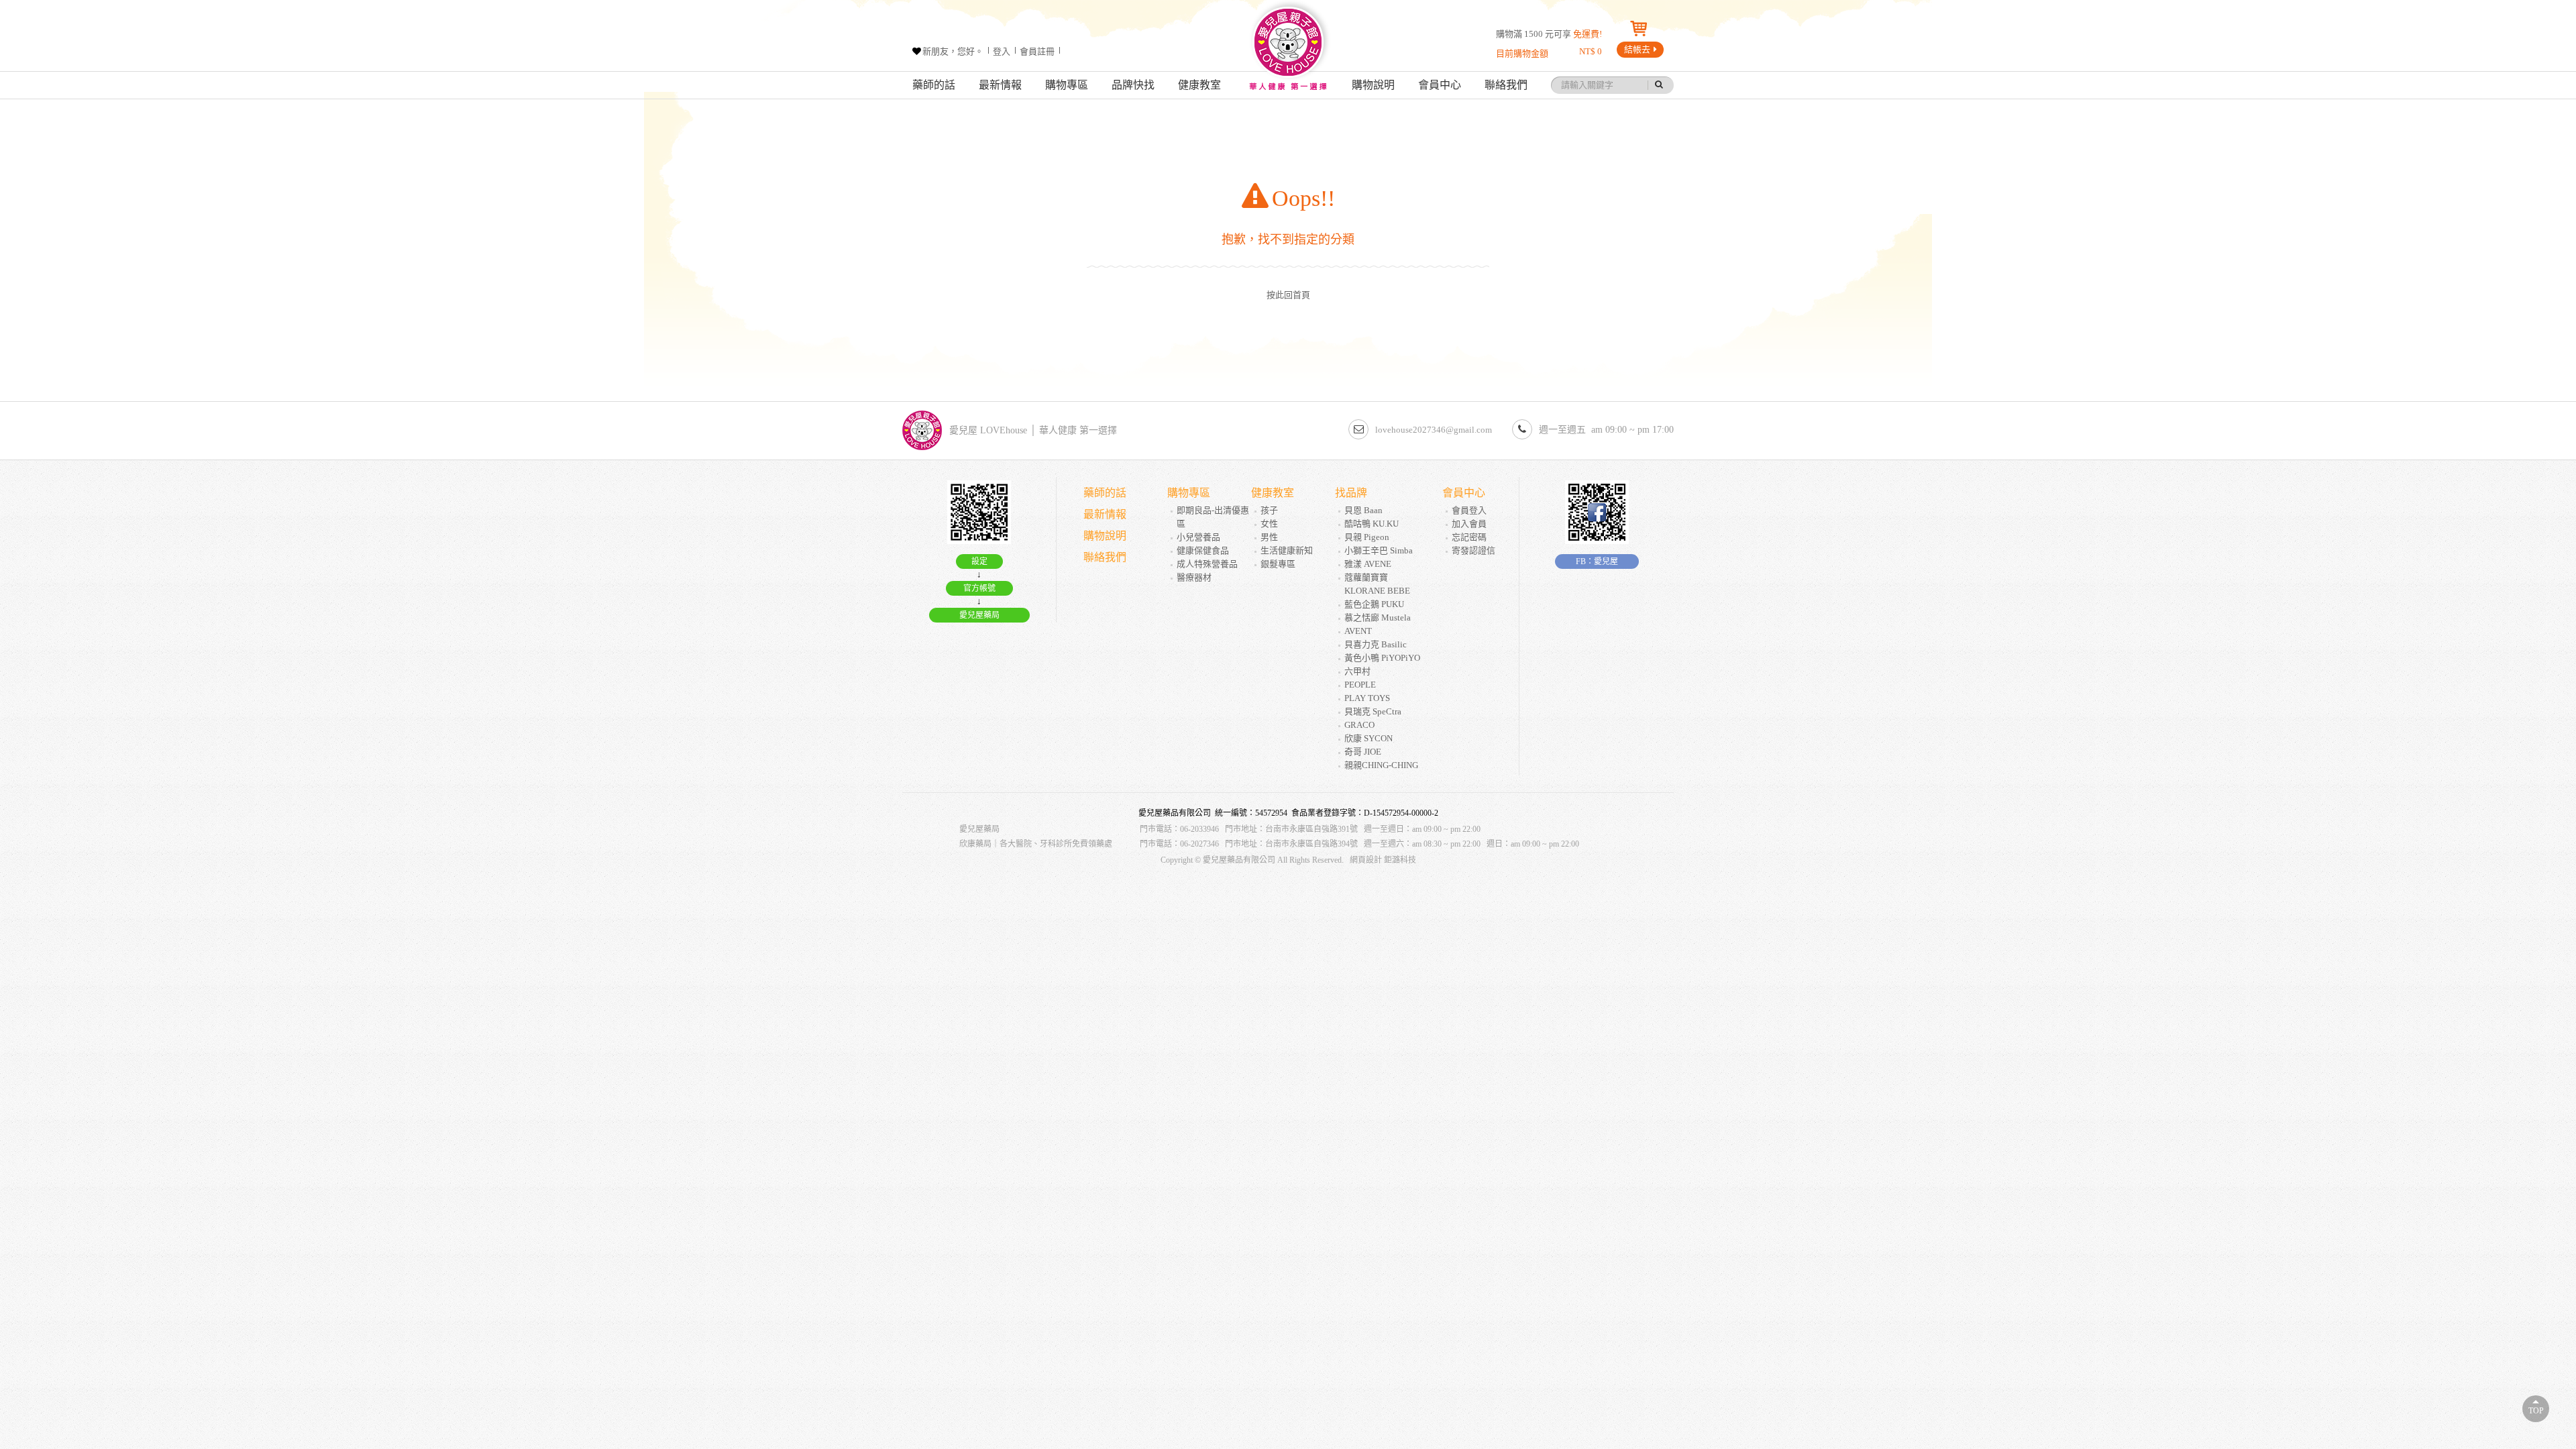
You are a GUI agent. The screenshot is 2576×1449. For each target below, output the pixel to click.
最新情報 (1000, 85)
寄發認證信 (1473, 550)
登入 (1002, 51)
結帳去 (1637, 49)
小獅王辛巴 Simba (1379, 550)
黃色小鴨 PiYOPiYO (1382, 658)
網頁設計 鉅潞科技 (1383, 860)
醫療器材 (1194, 577)
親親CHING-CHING (1381, 765)
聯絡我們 (1506, 85)
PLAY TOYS (1367, 698)
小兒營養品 (1198, 537)
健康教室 (1199, 85)
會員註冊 (1037, 51)
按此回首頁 (1288, 295)
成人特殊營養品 (1207, 564)
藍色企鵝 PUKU (1374, 604)
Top (2536, 1411)
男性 (1269, 537)
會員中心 (1440, 85)
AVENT (1358, 631)
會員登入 (1469, 510)
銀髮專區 (1278, 564)
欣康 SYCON (1368, 738)
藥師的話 (934, 85)
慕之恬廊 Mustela (1378, 618)
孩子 (1269, 510)
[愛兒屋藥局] (1288, 49)
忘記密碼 (1469, 537)
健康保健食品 (1203, 550)
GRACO (1359, 725)
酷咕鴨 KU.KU (1372, 524)
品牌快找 (1133, 85)
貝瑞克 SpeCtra (1373, 711)
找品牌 (1351, 493)
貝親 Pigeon (1367, 537)
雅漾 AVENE (1368, 564)
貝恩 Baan (1363, 510)
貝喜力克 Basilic (1376, 644)
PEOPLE (1360, 685)
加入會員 (1469, 524)
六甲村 (1357, 671)
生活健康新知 (1287, 550)
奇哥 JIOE (1363, 752)
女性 (1269, 524)
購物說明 (1373, 85)
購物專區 (1067, 85)
